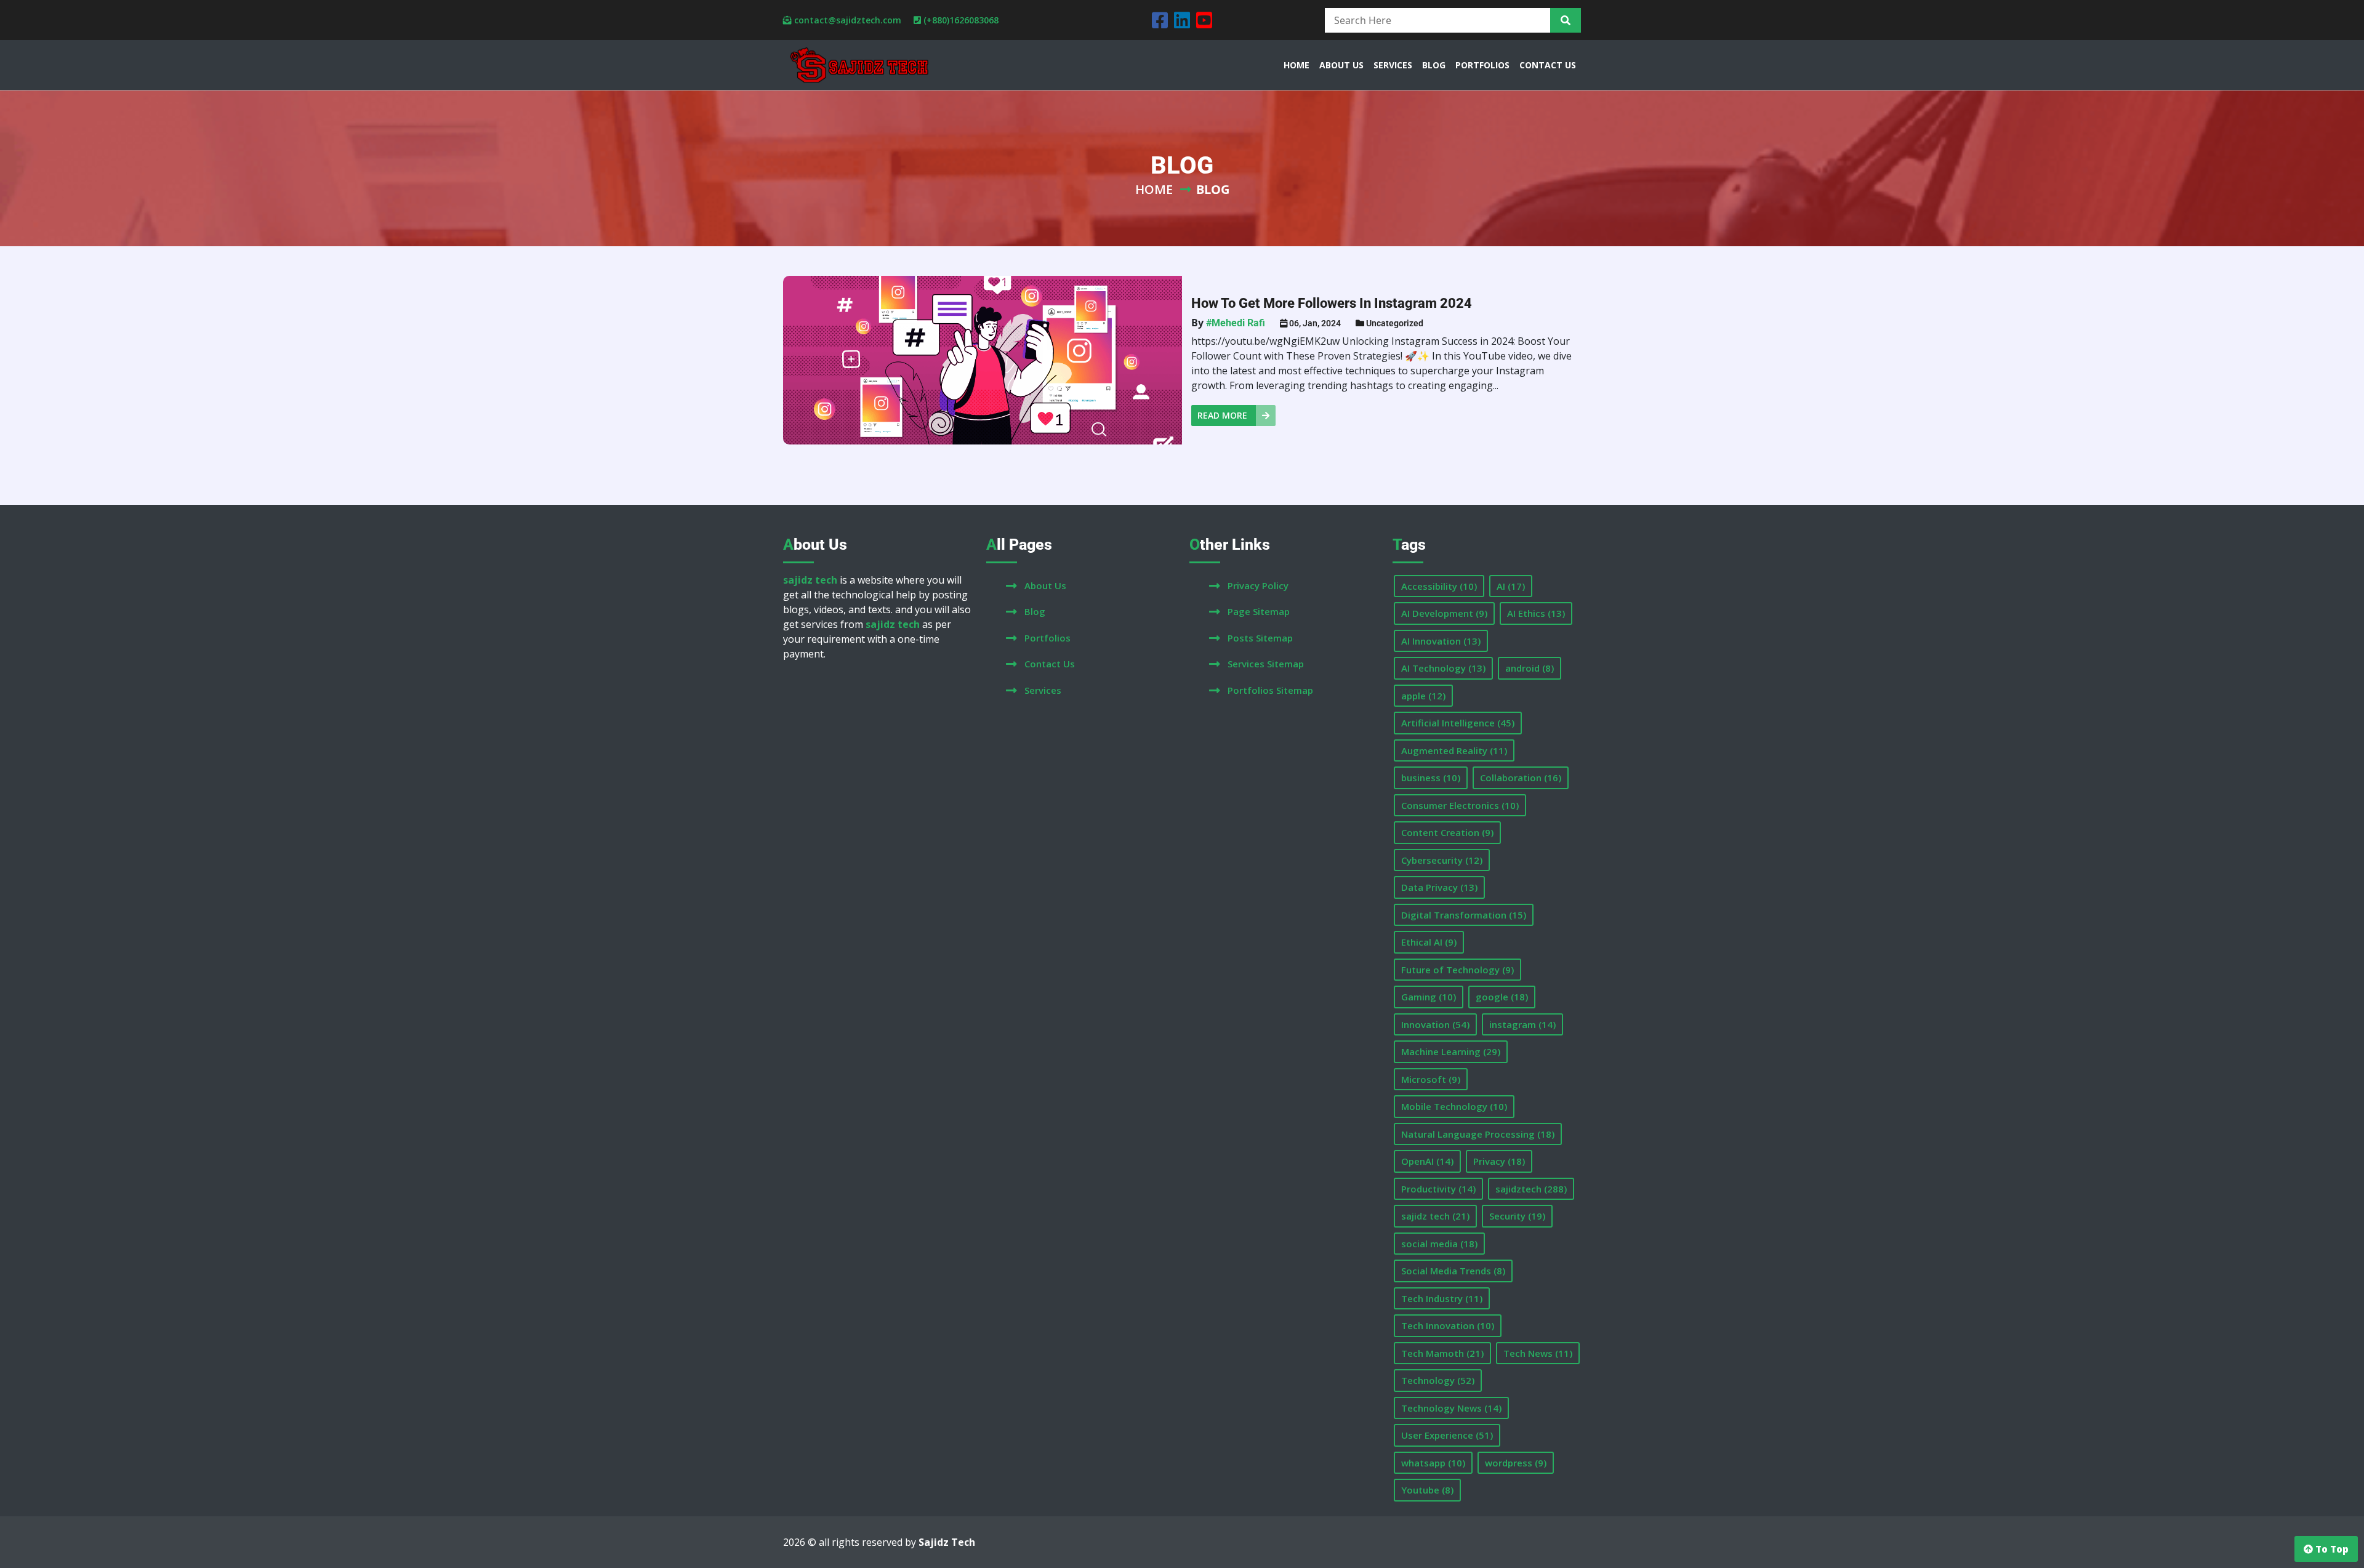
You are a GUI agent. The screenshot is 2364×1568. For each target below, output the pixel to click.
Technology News (1451, 1408)
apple (1423, 696)
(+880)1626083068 (961, 20)
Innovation (1435, 1024)
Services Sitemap (1266, 664)
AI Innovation (1441, 641)
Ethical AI (1429, 942)
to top (2331, 1549)
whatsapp (1433, 1463)
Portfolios (1047, 638)
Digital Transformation (1464, 915)
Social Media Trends (1453, 1271)
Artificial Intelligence (1458, 723)
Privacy (1499, 1161)
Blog (1035, 611)
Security (1517, 1216)
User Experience (1447, 1435)
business (1431, 778)
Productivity (1438, 1189)
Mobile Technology (1454, 1106)
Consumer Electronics (1460, 805)
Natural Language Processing (1478, 1134)
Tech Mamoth (1442, 1353)
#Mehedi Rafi (1236, 323)
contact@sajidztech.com (848, 20)
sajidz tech (1435, 1216)
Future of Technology (1457, 970)
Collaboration (1521, 778)
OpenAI (1427, 1161)
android (1530, 668)
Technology (1438, 1380)
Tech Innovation (1448, 1325)
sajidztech (1531, 1189)
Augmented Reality (1454, 750)
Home (1154, 189)
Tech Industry (1442, 1298)
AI (1511, 586)
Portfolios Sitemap (1270, 690)
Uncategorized (1395, 323)
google (1502, 997)
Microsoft (1431, 1079)
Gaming (1429, 997)
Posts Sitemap (1260, 638)
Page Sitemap (1259, 611)
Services (1043, 690)
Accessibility (1439, 586)
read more (1224, 415)
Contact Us (1050, 664)
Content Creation (1447, 832)
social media (1439, 1244)
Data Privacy (1439, 887)
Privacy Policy (1258, 585)
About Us (1045, 585)
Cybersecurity (1442, 860)
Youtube (1427, 1490)
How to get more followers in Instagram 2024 (1332, 303)
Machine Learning (1451, 1051)
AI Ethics (1536, 613)
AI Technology (1443, 668)
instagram (1522, 1024)
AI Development (1444, 613)
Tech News (1538, 1353)
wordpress (1516, 1463)
